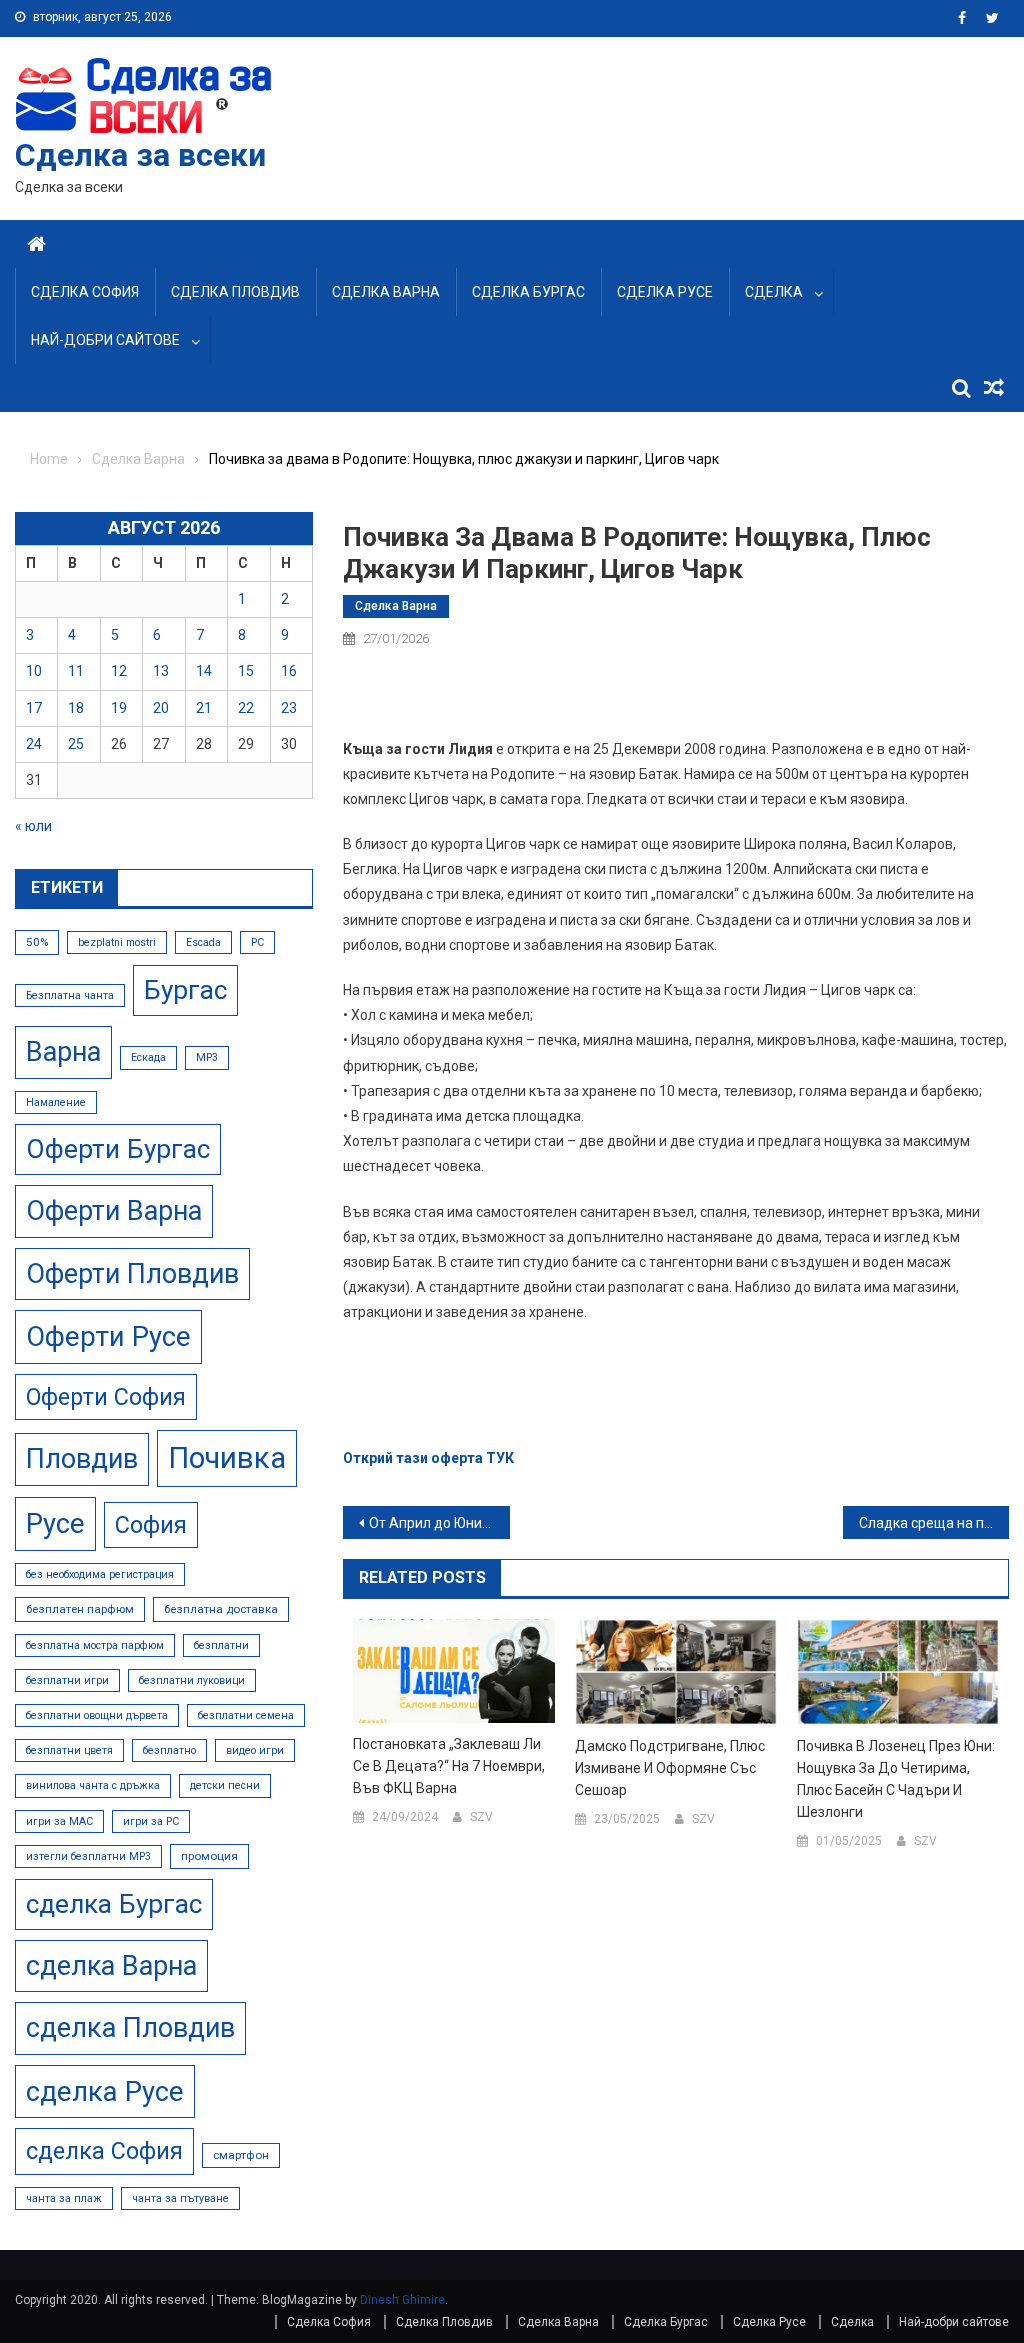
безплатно (169, 1750)
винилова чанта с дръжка (93, 1785)
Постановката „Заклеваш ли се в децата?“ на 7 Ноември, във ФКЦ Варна (449, 1766)
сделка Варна (111, 1966)
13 (161, 671)
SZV (481, 1817)
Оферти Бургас (118, 1149)
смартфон (241, 2155)
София (151, 1525)
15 (246, 671)
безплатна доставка (221, 1609)
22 (246, 708)
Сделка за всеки (140, 155)
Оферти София (106, 1397)
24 (34, 744)
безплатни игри (67, 1680)
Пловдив (82, 1459)
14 (204, 671)
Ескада (148, 1057)
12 (119, 671)
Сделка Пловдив (235, 292)
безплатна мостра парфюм (95, 1645)
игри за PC (151, 1821)
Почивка (227, 1458)
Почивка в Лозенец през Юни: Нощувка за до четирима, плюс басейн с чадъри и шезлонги (896, 1779)
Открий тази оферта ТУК (428, 1458)
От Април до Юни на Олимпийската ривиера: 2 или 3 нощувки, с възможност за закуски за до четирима (439, 1523)
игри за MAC (59, 1821)
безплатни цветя (69, 1750)
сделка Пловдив (130, 2028)
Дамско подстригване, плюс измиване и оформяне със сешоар (670, 1768)
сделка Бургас (114, 1904)
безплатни (221, 1645)
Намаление (56, 1102)
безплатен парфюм (80, 1609)
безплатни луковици (192, 1680)
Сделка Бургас (528, 292)
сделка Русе (105, 2091)
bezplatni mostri (117, 942)
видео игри (255, 1750)
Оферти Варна (114, 1211)
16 (289, 671)
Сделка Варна (386, 292)
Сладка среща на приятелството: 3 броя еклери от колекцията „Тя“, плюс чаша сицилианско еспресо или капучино (934, 1523)
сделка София (104, 2151)
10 (34, 671)
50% (37, 942)
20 (161, 708)
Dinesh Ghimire (402, 2300)
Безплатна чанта (70, 995)
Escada (203, 942)
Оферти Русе (108, 1336)
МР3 (207, 1057)
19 (119, 708)
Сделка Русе (665, 292)
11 (76, 671)
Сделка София (85, 292)
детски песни (225, 1785)
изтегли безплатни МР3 (88, 1856)
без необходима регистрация (100, 1574)
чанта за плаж (64, 2198)
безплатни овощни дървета (97, 1715)
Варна (63, 1052)
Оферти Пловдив (132, 1274)
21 (204, 708)
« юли (33, 826)
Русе (55, 1523)
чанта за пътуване (180, 2198)
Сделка (774, 292)
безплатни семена (246, 1715)
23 (289, 708)
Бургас (185, 990)
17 (34, 708)
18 (76, 708)
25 (76, 744)
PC (257, 942)
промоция (209, 1856)
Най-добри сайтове (105, 340)
